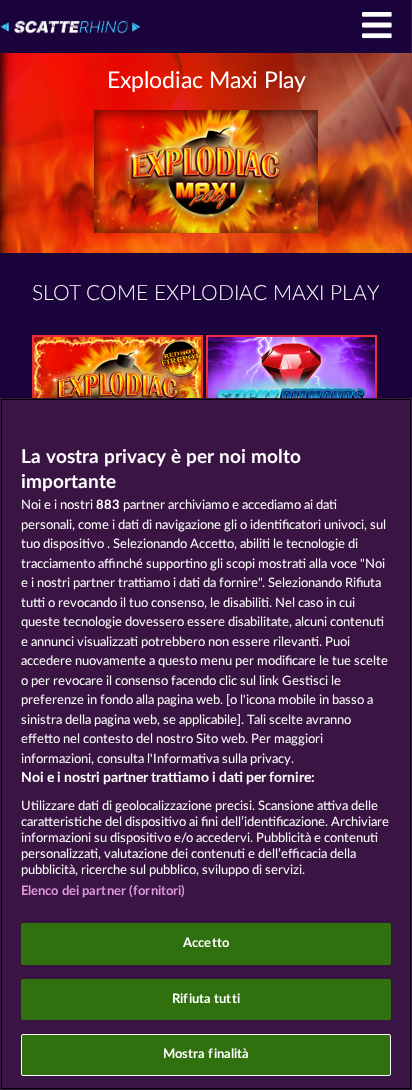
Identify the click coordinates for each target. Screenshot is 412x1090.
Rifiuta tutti (206, 999)
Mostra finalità (206, 1054)
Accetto (206, 943)
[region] (206, 744)
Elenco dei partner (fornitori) (103, 891)
